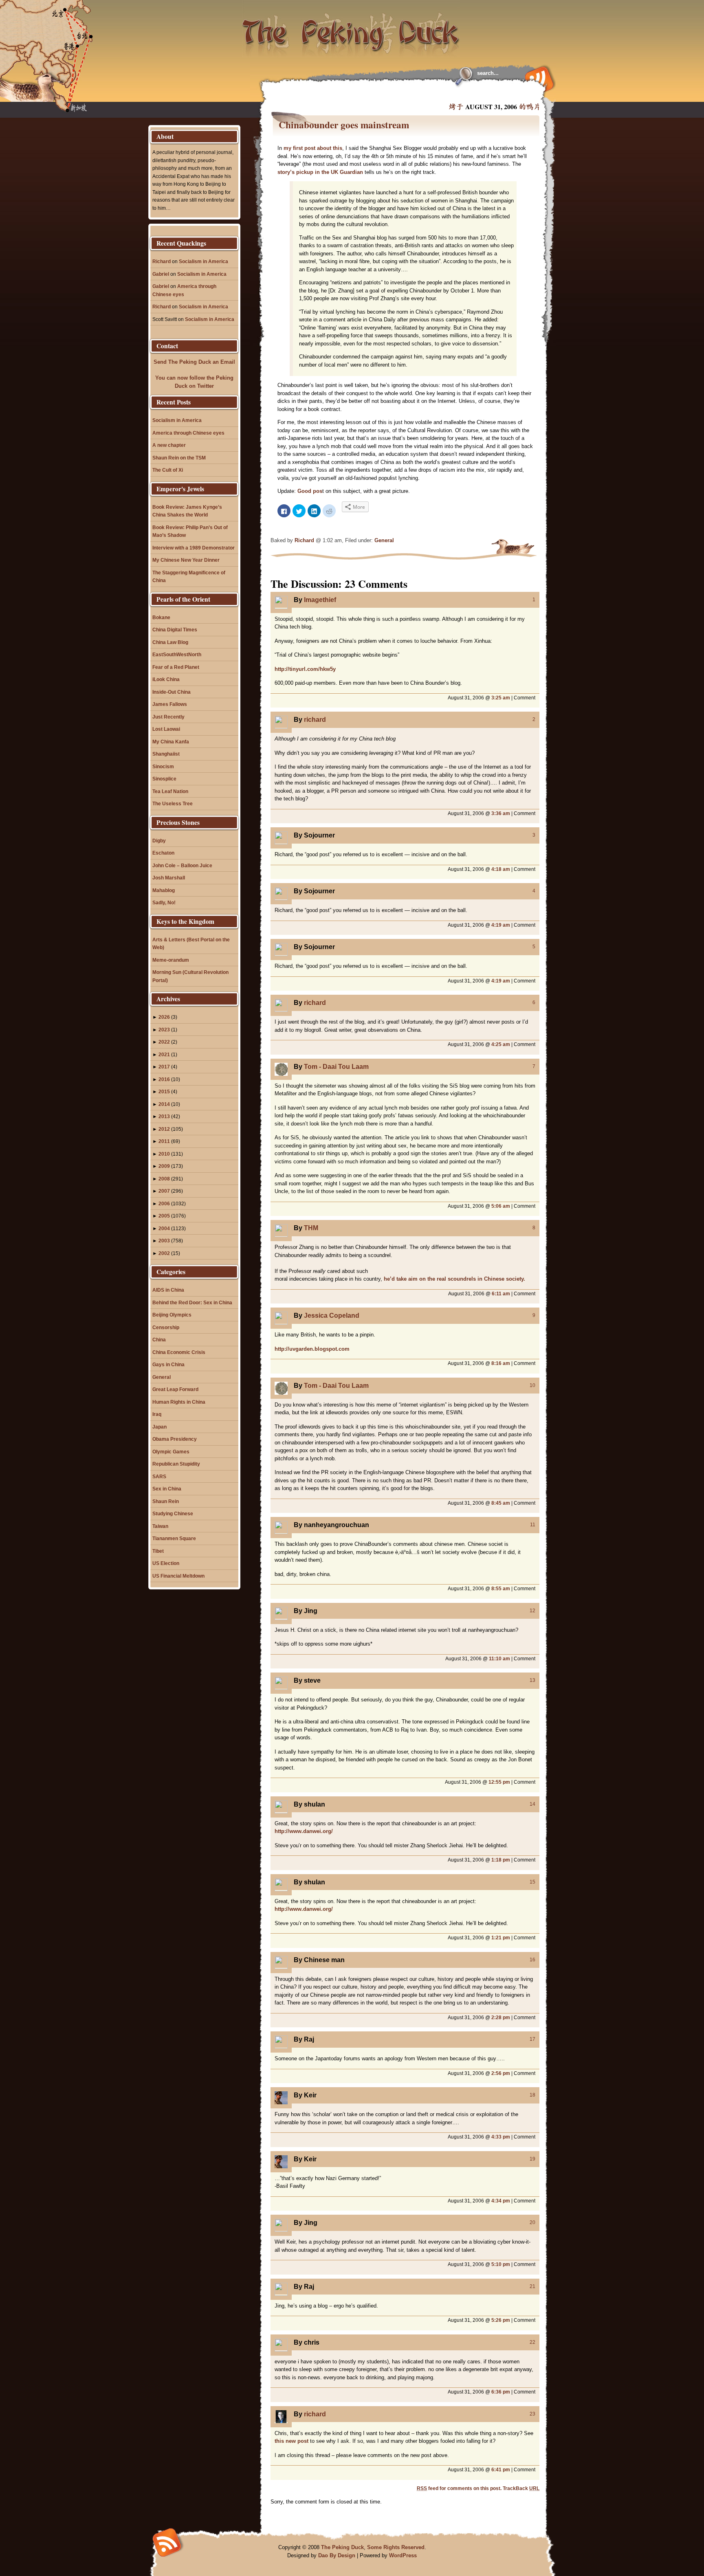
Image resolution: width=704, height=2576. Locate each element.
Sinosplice (164, 779)
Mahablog (164, 890)
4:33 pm (501, 2137)
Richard (304, 540)
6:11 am (501, 1293)
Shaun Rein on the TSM (179, 458)
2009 (164, 1166)
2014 (164, 1104)
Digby (159, 841)
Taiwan (160, 1526)
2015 (164, 1091)
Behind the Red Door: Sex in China (192, 1302)
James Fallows (170, 704)
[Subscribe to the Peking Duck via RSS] (537, 78)
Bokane (161, 617)
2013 (164, 1116)
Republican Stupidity (176, 1464)
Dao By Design (337, 2555)
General (384, 540)
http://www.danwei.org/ (304, 1831)
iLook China (166, 679)
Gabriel (161, 274)
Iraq (157, 1414)
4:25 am (501, 1044)
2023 (164, 1030)
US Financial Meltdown (178, 1576)
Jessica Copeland (332, 1315)
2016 (164, 1079)
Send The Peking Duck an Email (194, 362)
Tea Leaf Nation (170, 791)
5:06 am (501, 1206)
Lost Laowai (166, 729)
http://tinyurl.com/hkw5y (305, 669)
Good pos (310, 491)
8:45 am (501, 1503)
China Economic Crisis (179, 1352)
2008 (164, 1179)
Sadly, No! (164, 902)
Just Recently (168, 717)
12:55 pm (499, 1782)
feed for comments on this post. (459, 2488)
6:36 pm (501, 2392)
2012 (164, 1129)
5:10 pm (501, 2264)
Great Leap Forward (175, 1389)
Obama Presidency (175, 1439)
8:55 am (501, 1588)
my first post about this (313, 148)
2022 (164, 1042)
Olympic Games (171, 1452)
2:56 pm (501, 2073)
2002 (164, 1253)
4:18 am (501, 869)
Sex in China (167, 1489)
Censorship (166, 1327)
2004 (164, 1228)
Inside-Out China (172, 692)
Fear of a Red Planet (176, 667)
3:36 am (501, 813)
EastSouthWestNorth (177, 654)
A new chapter (169, 445)
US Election (166, 1563)
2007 (164, 1191)
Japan (159, 1427)
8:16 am (501, 1363)
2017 (164, 1067)
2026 (164, 1017)
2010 (164, 1154)
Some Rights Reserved (396, 2547)
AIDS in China (168, 1290)
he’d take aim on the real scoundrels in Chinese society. (454, 1279)
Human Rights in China (179, 1402)
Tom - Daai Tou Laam (336, 1067)
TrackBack (521, 2488)
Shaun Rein (166, 1501)
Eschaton (163, 853)
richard (315, 720)
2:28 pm (501, 2017)
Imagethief (320, 600)
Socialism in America (203, 261)
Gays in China (168, 1364)
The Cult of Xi (168, 470)
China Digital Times (175, 630)
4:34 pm (501, 2201)
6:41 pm (501, 2469)
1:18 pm (501, 1860)
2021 (164, 1054)
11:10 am (499, 1658)
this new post (291, 2441)
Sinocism (163, 766)
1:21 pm (501, 1937)
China (159, 1340)
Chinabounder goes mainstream (344, 125)
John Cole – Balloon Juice (182, 865)
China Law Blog (170, 642)
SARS (159, 1476)
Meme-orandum (171, 960)
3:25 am (501, 698)
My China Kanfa (171, 742)
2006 (164, 1203)
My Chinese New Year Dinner (186, 560)
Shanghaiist (166, 754)
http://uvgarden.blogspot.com (312, 1349)
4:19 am (501, 925)
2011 (164, 1141)
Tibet (158, 1551)
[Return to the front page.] (351, 29)
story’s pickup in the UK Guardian (320, 172)
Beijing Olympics (172, 1315)
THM (311, 1228)
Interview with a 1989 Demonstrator (194, 548)
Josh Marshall (169, 878)
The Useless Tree (173, 803)
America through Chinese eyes (188, 433)
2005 (164, 1216)
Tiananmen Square (174, 1538)
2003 (164, 1241)
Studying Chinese (173, 1513)
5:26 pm (501, 2320)
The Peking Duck (342, 2547)
